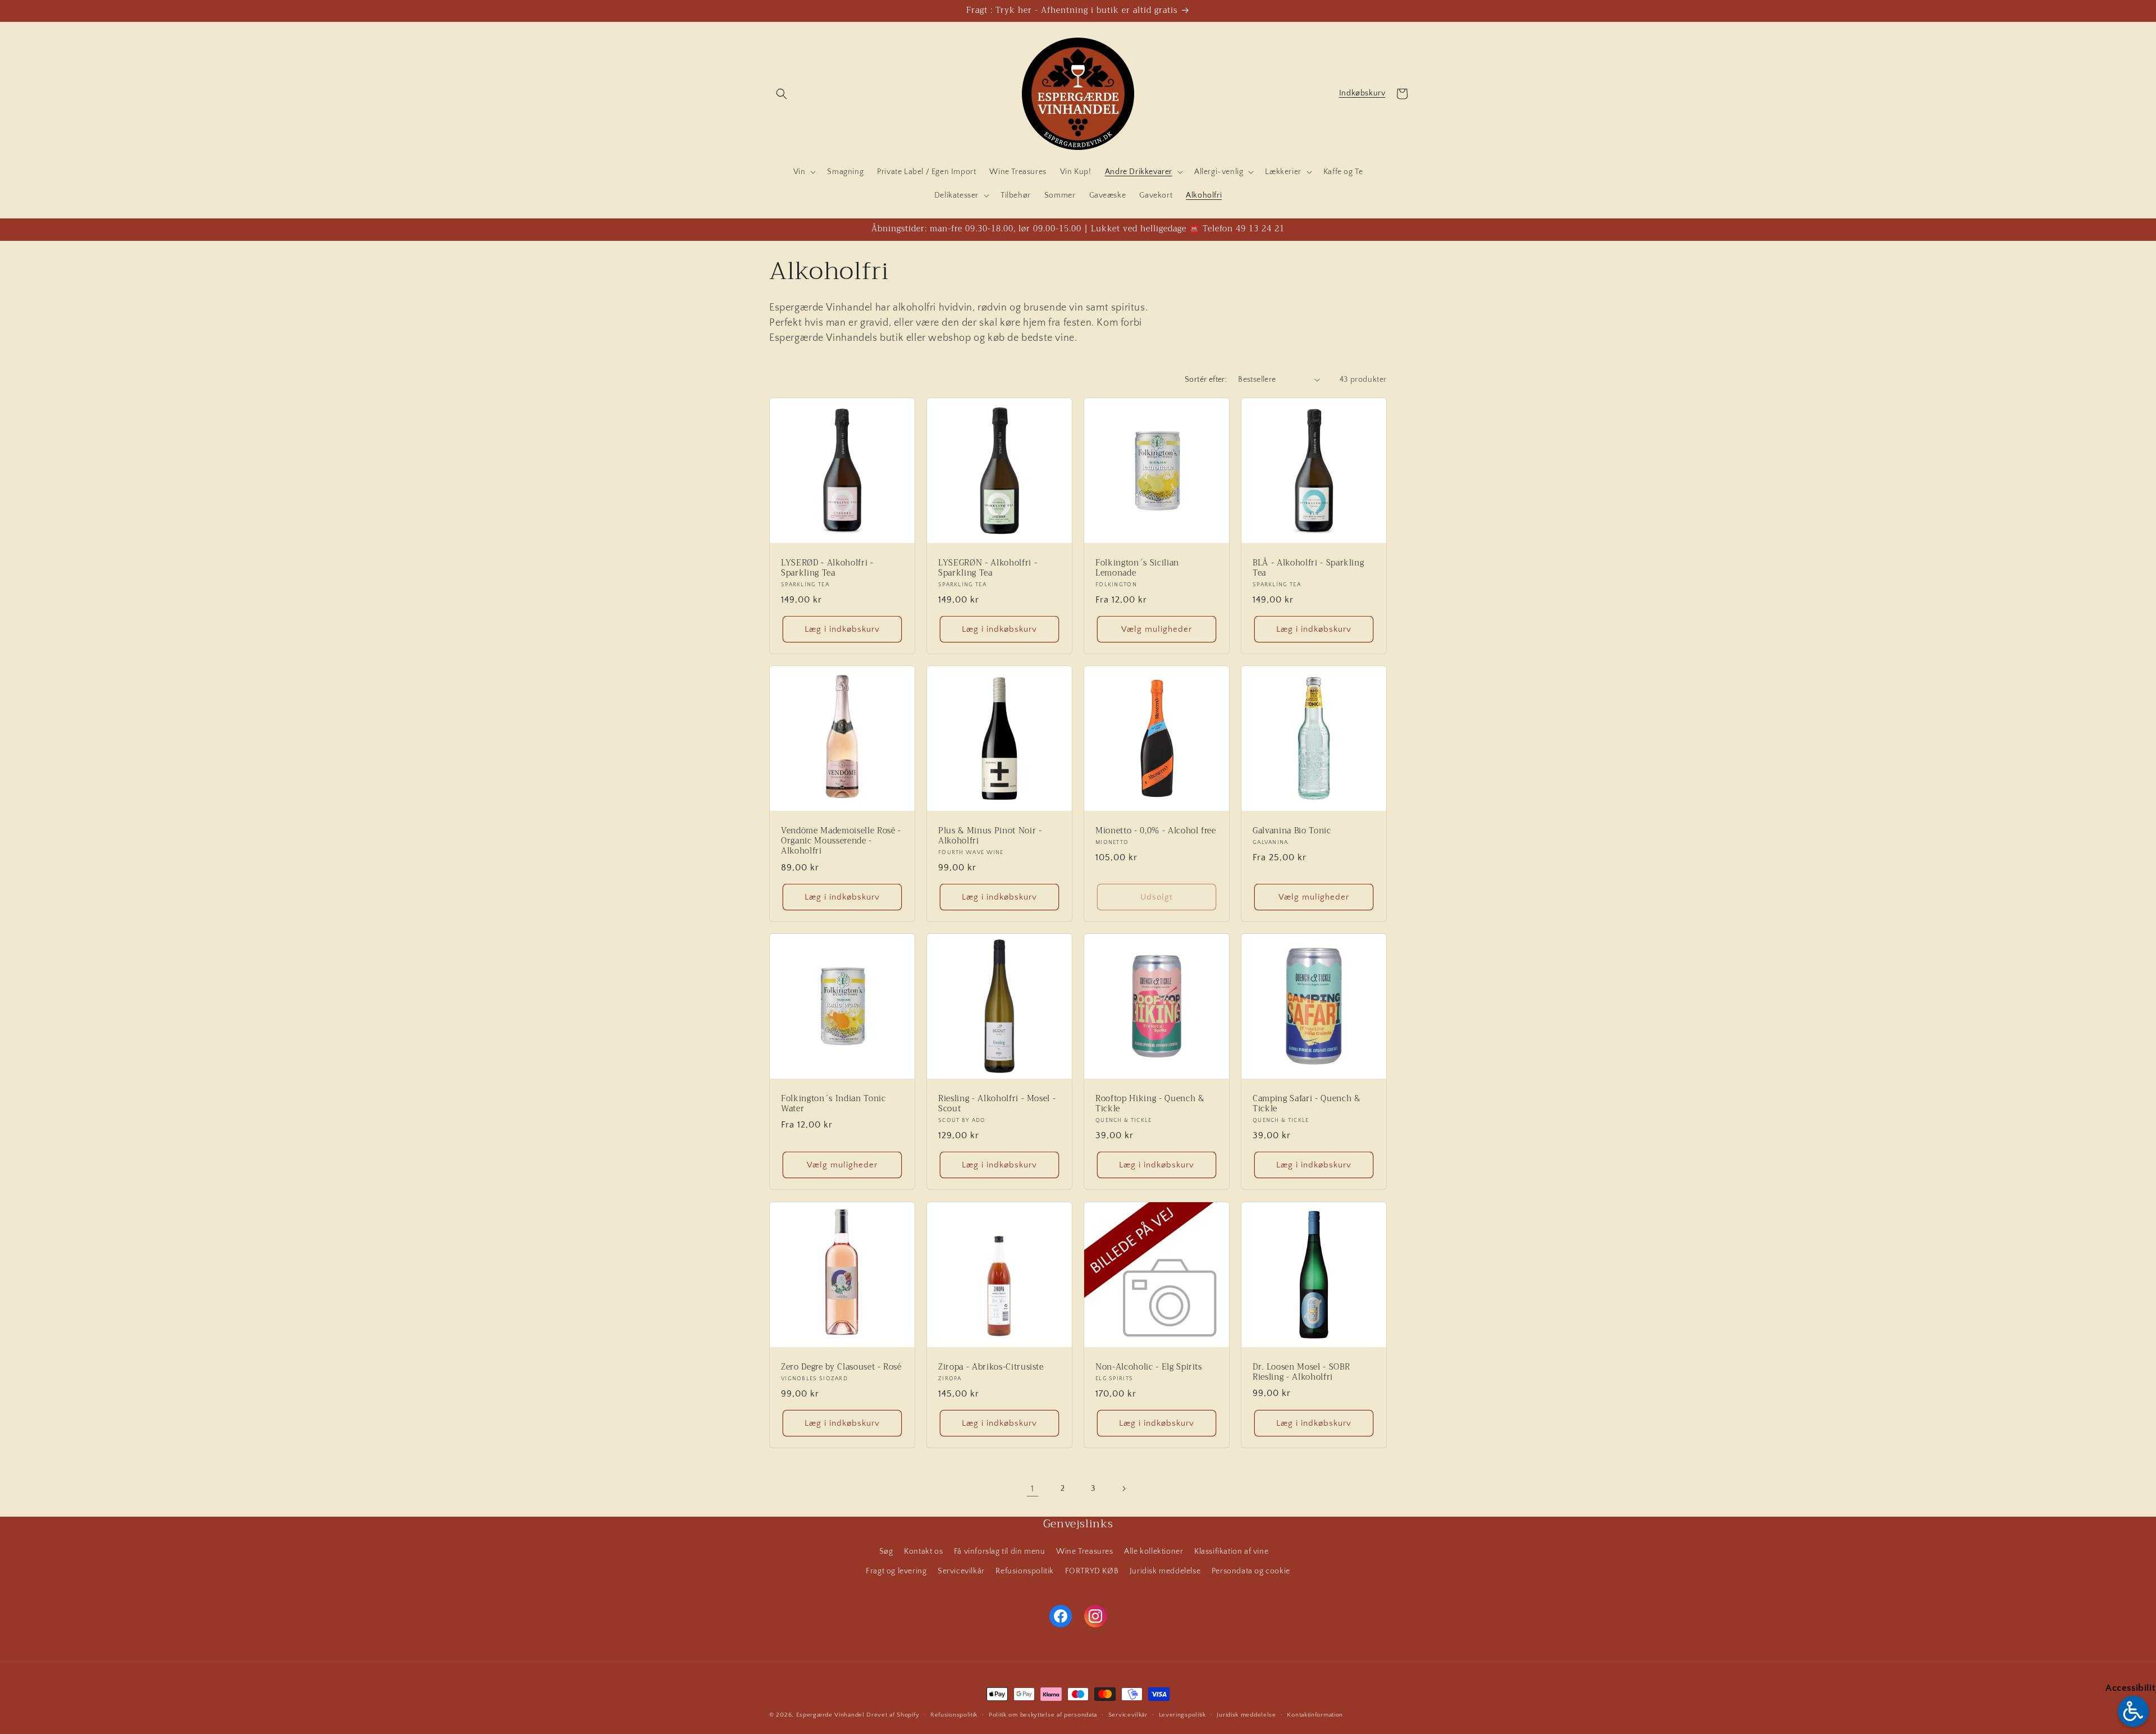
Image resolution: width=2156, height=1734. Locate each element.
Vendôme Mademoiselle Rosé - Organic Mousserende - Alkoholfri (841, 841)
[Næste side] (1123, 1489)
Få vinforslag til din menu (1000, 1552)
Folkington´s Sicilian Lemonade (1137, 568)
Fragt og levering (896, 1571)
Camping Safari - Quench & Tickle (1307, 1104)
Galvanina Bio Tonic (1292, 831)
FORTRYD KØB (1092, 1571)
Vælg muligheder (1157, 629)
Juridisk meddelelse (1165, 1571)
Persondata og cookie (1251, 1571)
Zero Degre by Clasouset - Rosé (841, 1367)
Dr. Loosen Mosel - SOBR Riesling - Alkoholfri (1301, 1372)
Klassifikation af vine (1231, 1552)
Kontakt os (923, 1552)
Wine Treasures (1084, 1552)
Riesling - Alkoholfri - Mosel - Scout (997, 1104)
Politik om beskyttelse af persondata (1043, 1714)
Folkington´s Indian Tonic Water (833, 1104)
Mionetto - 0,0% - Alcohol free (1156, 831)
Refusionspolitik (1025, 1571)
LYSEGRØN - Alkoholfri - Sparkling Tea (988, 568)
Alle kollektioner (1154, 1552)
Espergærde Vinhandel (830, 1715)
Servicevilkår (961, 1571)
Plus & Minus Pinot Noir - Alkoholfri (990, 836)
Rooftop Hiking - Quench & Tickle (1150, 1104)
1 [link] (1033, 1489)
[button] (782, 94)
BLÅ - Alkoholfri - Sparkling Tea (1308, 568)
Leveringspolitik (1182, 1714)
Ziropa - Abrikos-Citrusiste (991, 1367)
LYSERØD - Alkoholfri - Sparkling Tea (827, 568)
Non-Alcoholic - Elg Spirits (1149, 1367)
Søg (886, 1552)
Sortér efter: (1206, 380)
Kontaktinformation (1315, 1714)
